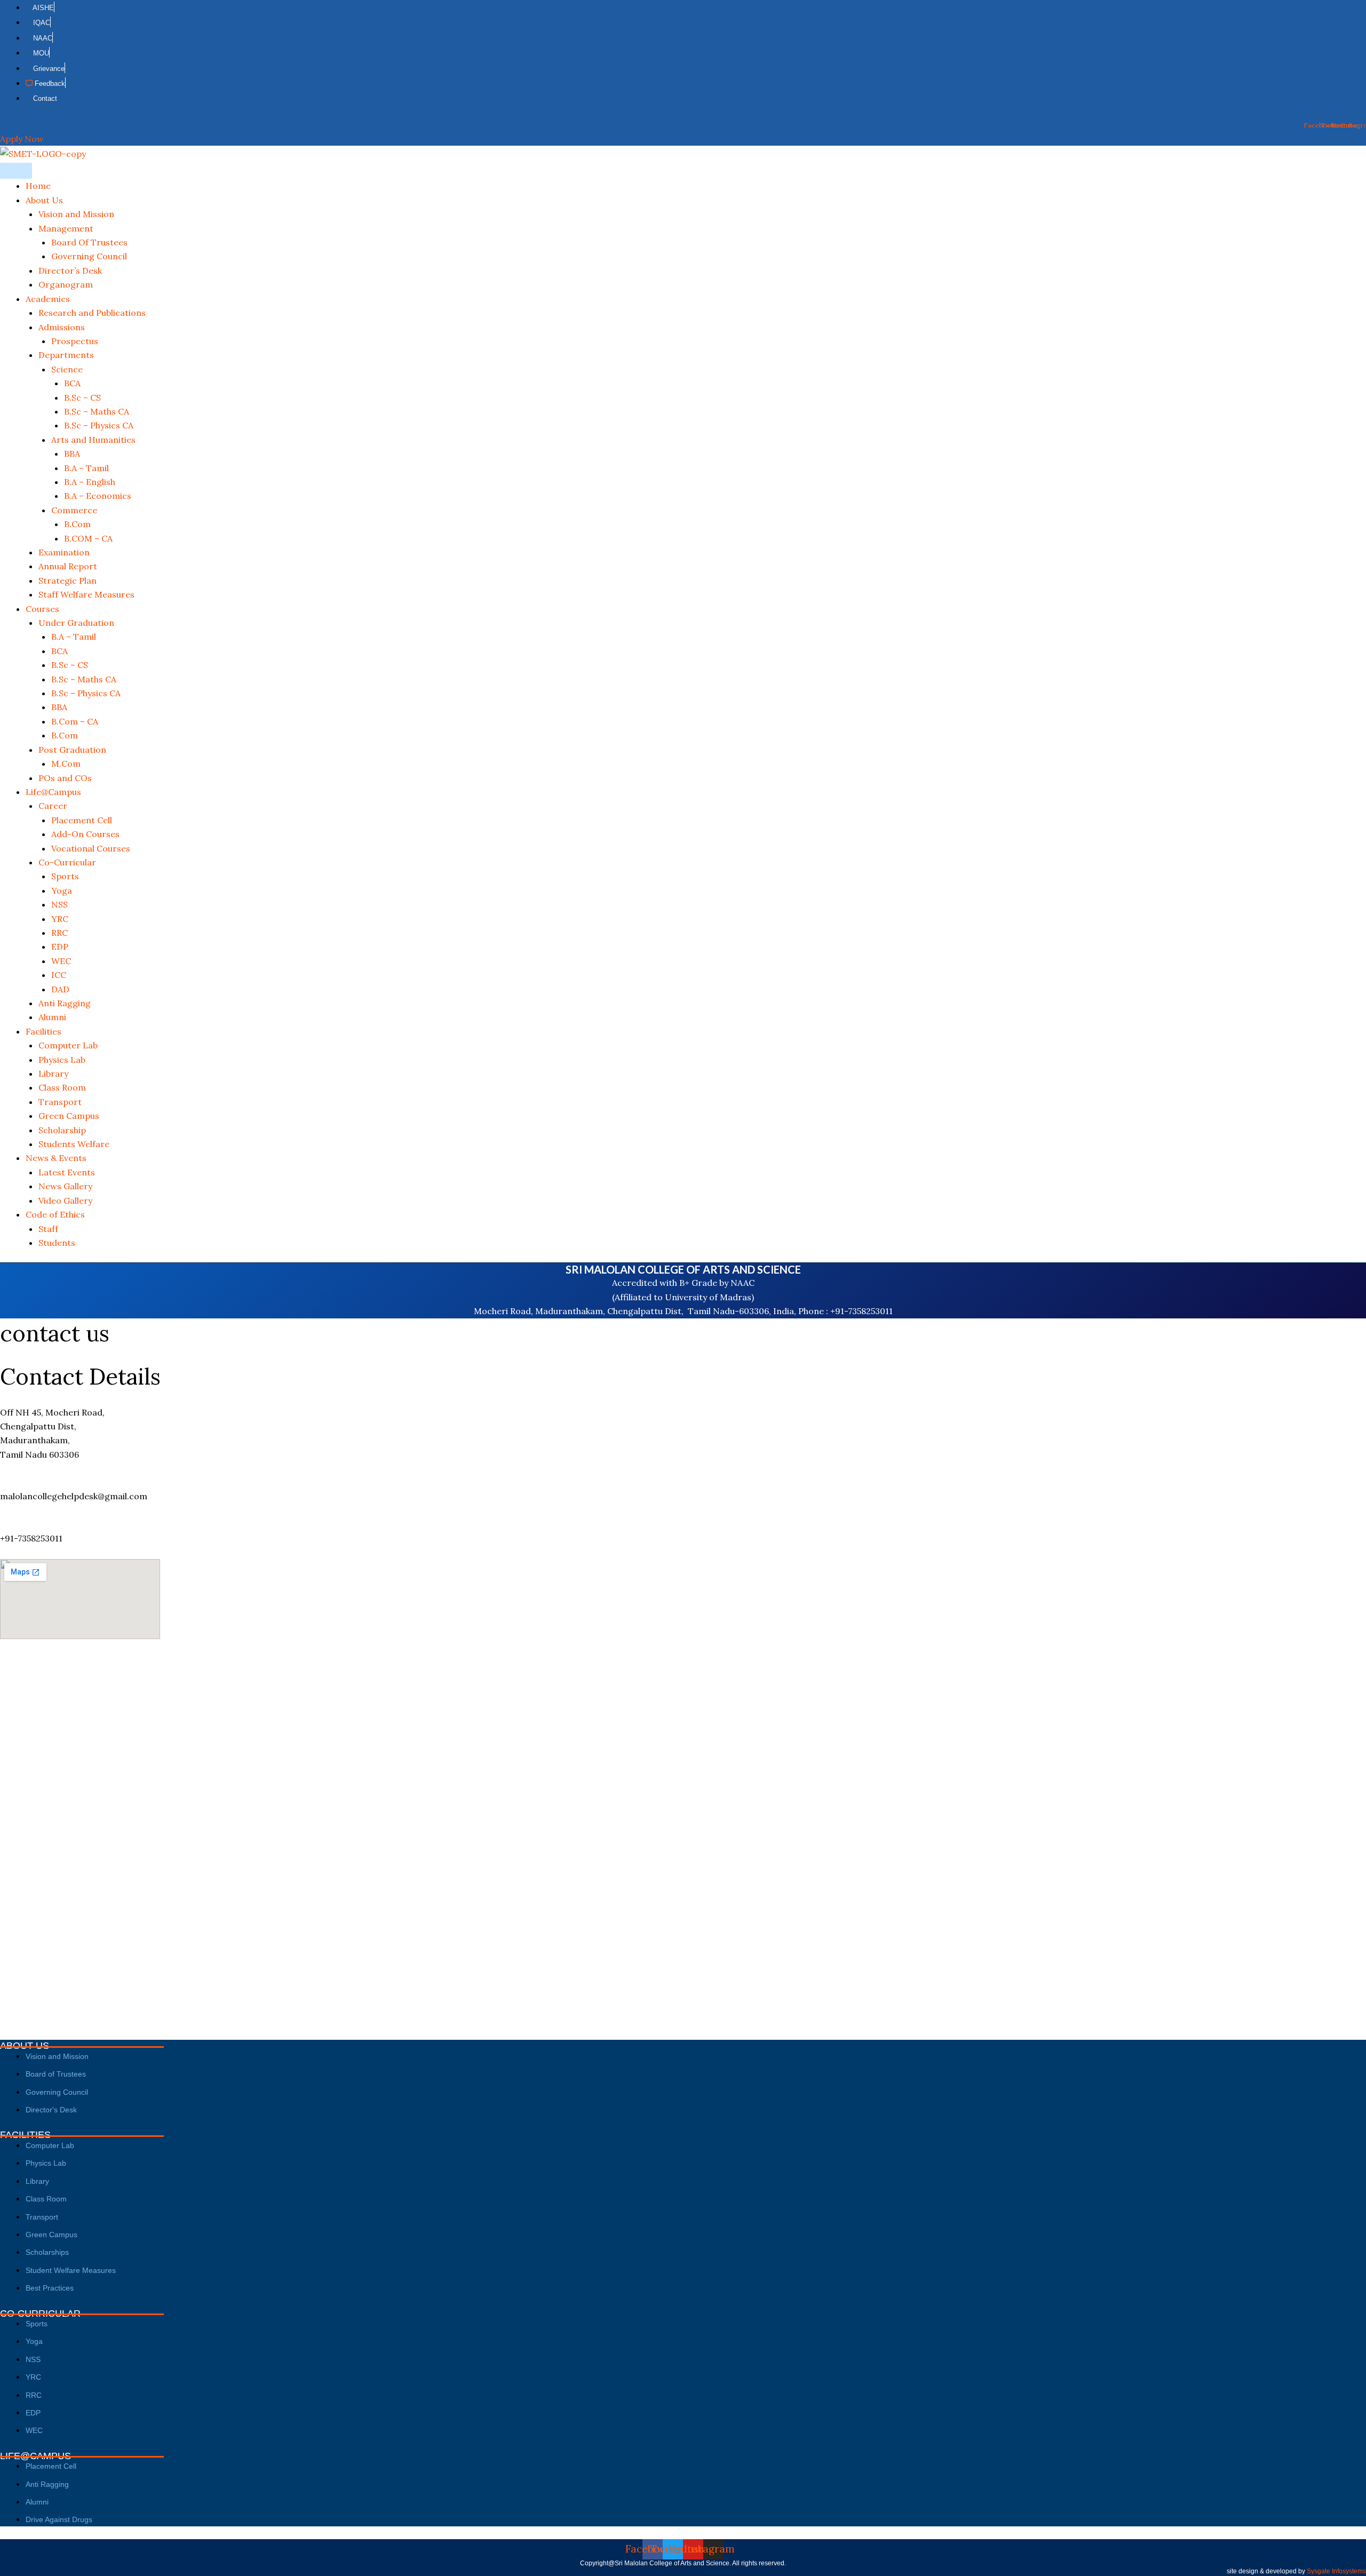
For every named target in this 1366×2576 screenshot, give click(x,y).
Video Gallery (65, 1200)
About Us (44, 200)
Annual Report (68, 566)
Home (38, 186)
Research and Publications (92, 313)
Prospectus (75, 341)
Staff (48, 1229)
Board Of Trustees (89, 242)
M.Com (66, 764)
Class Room (62, 1087)
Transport (60, 1102)
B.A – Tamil (86, 468)
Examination (64, 552)
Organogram (66, 284)
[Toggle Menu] (16, 171)
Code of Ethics (55, 1214)
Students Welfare (74, 1144)
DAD (60, 989)
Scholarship (62, 1130)
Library (53, 1074)
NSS (59, 904)
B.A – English (90, 482)
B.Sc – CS (82, 397)
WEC (61, 961)
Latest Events (67, 1172)
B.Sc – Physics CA (99, 425)
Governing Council (89, 256)
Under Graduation (76, 623)
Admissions (62, 327)
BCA (72, 383)
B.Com (77, 524)
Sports (65, 876)
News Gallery (65, 1186)
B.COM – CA (88, 538)
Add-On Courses (85, 834)
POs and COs (65, 778)
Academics (48, 299)
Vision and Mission (76, 214)
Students (57, 1243)
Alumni (52, 1017)
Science (67, 369)
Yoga (62, 891)
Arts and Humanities (93, 440)
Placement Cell (82, 820)
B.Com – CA (75, 721)
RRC (59, 933)
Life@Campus (53, 792)
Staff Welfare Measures (86, 594)
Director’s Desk (70, 271)
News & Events (56, 1158)
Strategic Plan (67, 581)
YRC (60, 919)
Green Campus (69, 1116)
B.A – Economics (98, 496)
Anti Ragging (65, 1003)
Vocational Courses (91, 848)
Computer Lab (68, 1045)
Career (53, 806)
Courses (42, 609)
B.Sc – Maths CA (97, 411)
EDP (60, 947)
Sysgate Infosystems (1336, 2571)
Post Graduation (72, 750)
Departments (66, 355)
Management (66, 228)
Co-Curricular (67, 862)
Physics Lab (62, 1060)
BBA (72, 454)
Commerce (74, 510)
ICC (59, 975)
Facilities (43, 1031)
